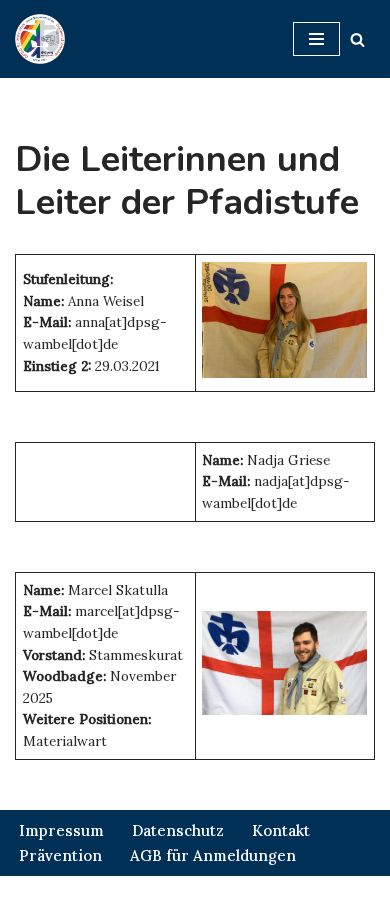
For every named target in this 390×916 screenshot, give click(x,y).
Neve (91, 895)
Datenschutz (178, 830)
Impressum (61, 830)
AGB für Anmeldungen (213, 855)
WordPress (279, 895)
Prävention (60, 855)
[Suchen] (357, 39)
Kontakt (281, 830)
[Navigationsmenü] (316, 39)
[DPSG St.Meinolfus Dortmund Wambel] (40, 39)
